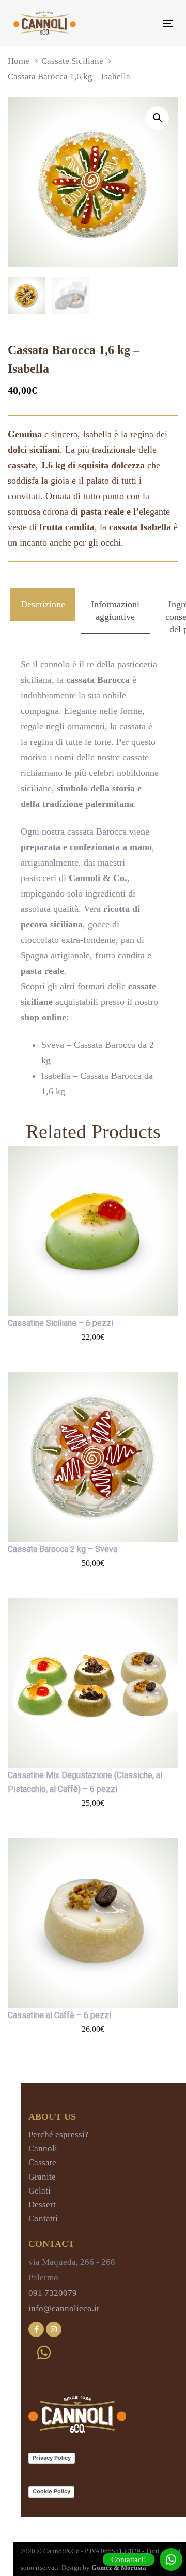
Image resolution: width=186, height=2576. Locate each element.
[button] (157, 118)
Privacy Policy (52, 2458)
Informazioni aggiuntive (115, 611)
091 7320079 (53, 2293)
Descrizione (43, 604)
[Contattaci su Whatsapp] (44, 2353)
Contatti (43, 2219)
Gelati (40, 2191)
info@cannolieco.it (64, 2308)
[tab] (43, 617)
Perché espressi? (59, 2134)
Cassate (42, 2162)
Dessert (42, 2205)
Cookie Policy (51, 2491)
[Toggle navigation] (146, 23)
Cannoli (43, 2148)
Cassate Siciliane (72, 61)
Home (19, 61)
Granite (42, 2177)
